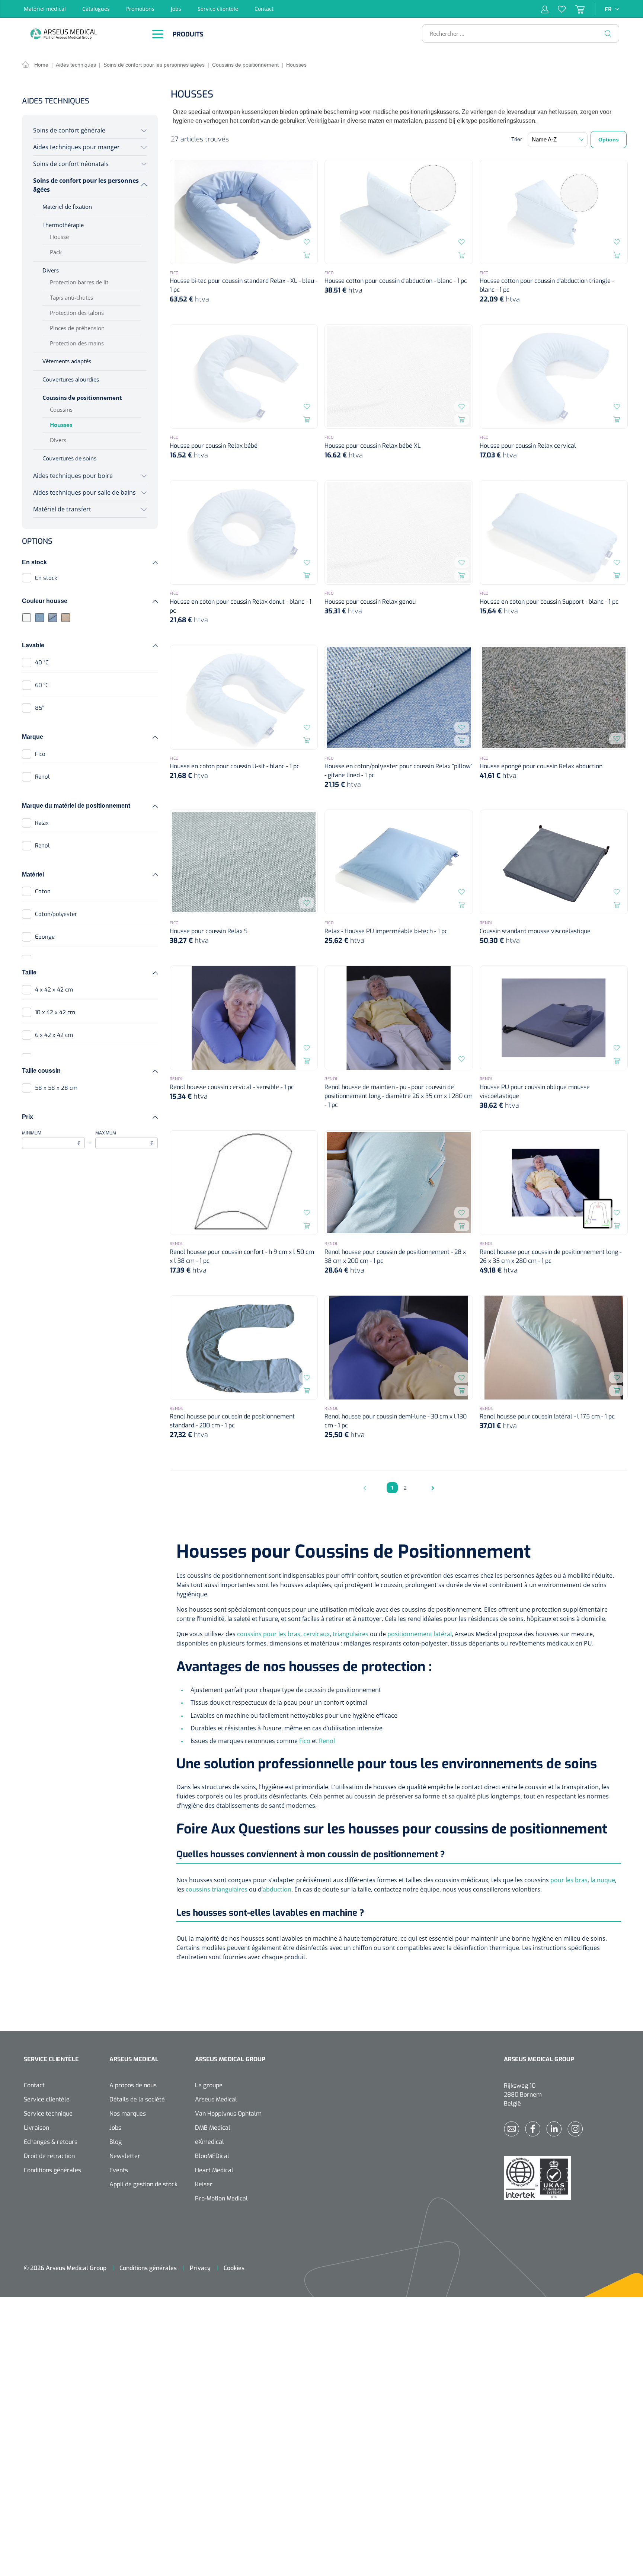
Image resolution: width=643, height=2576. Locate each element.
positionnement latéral (420, 1634)
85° (39, 708)
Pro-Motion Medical (221, 2198)
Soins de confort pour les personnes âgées (86, 185)
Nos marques (128, 2114)
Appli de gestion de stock (143, 2184)
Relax (42, 823)
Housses (61, 425)
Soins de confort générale (69, 130)
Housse (59, 237)
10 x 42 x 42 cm (55, 1012)
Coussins (61, 409)
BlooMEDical (212, 2156)
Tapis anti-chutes (71, 297)
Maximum (125, 1139)
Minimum (51, 1139)
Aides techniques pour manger (76, 147)
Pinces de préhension (77, 328)
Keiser (204, 2184)
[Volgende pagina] (431, 1488)
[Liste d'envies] (557, 9)
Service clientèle (218, 9)
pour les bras (569, 1880)
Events (119, 2170)
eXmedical (209, 2142)
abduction (277, 1889)
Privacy (200, 2268)
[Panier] (575, 9)
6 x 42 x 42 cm (54, 1035)
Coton (43, 891)
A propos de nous (133, 2085)
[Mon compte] (545, 9)
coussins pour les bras (269, 1634)
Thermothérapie (63, 225)
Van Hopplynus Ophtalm (228, 2114)
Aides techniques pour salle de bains (84, 492)
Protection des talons (77, 313)
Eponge (45, 937)
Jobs (176, 9)
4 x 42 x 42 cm (54, 990)
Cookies (234, 2268)
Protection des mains (77, 343)
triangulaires (351, 1634)
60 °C (42, 685)
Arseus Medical (216, 2099)
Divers (51, 270)
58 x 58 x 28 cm (56, 1088)
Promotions (140, 9)
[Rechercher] (608, 33)
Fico (40, 754)
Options (609, 140)
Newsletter (125, 2156)
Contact (264, 9)
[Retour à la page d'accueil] (83, 34)
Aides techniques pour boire (73, 476)
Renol (42, 777)
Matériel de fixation (67, 207)
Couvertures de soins (69, 458)
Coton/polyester (56, 914)
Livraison (36, 2128)
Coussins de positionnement (82, 398)
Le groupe (209, 2085)
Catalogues (96, 9)
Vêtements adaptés (67, 361)
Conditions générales (52, 2170)
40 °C (42, 663)
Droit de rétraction (49, 2156)
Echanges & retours (51, 2142)
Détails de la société (137, 2099)
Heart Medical (214, 2170)
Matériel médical (45, 9)
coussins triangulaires (217, 1889)
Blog (116, 2142)
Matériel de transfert (62, 509)
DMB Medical (213, 2128)
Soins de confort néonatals (71, 164)
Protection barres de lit (79, 282)
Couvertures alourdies (71, 379)
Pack (56, 252)
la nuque (603, 1880)
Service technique (48, 2114)
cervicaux (316, 1634)
